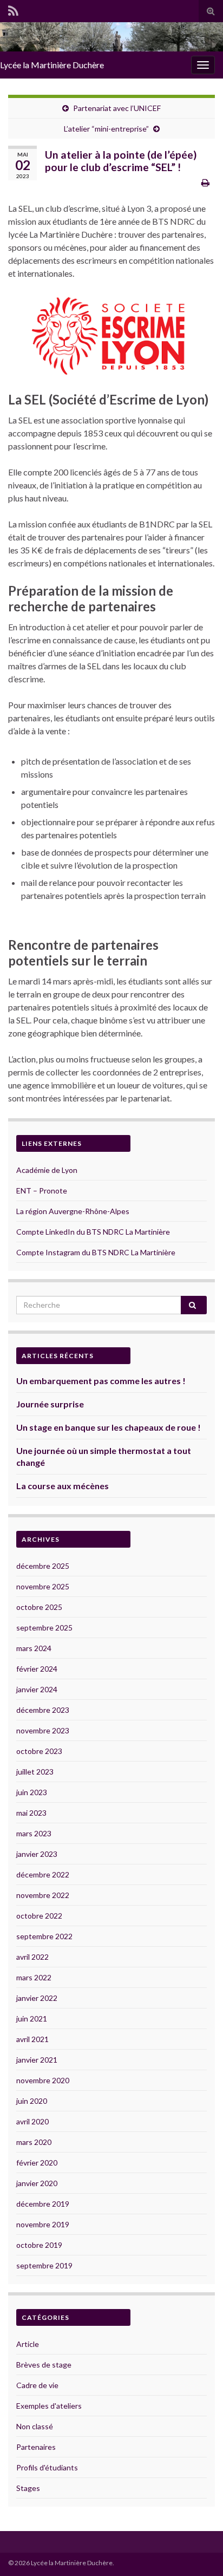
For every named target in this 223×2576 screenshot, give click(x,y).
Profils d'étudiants (47, 2467)
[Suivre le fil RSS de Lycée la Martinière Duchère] (13, 9)
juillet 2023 (35, 1772)
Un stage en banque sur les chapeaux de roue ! (109, 1427)
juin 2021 (32, 2019)
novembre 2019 (43, 2224)
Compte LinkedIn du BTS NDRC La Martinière (93, 1232)
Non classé (35, 2426)
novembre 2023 (43, 1730)
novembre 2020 (43, 2080)
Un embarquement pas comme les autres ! (101, 1381)
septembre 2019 (44, 2265)
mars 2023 (34, 1833)
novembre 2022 (43, 1895)
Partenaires (36, 2447)
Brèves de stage (44, 2365)
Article (28, 2344)
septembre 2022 (44, 1936)
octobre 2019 (39, 2245)
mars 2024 (34, 1648)
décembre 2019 (43, 2204)
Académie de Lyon (47, 1170)
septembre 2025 (44, 1628)
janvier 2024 (37, 1689)
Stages (28, 2488)
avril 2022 (32, 1957)
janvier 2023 (37, 1854)
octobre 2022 (39, 1916)
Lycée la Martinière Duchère (52, 65)
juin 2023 (32, 1792)
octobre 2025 (39, 1607)
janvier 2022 (37, 1998)
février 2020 (37, 2163)
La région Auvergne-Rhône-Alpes (73, 1211)
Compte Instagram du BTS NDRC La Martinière (96, 1252)
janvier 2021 (37, 2060)
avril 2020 (32, 2121)
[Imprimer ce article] (205, 182)
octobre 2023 (39, 1751)
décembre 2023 (43, 1710)
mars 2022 (34, 1977)
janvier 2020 (37, 2183)
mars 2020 (34, 2142)
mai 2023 (31, 1813)
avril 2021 (32, 2039)
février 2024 (37, 1669)
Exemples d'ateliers (49, 2406)
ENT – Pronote (42, 1191)
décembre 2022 (43, 1874)
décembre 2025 (43, 1566)
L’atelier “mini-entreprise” (106, 129)
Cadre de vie (37, 2385)
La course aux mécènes (63, 1486)
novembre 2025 (43, 1586)
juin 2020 (32, 2101)
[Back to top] (199, 2552)
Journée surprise (50, 1404)
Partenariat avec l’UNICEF (117, 108)
